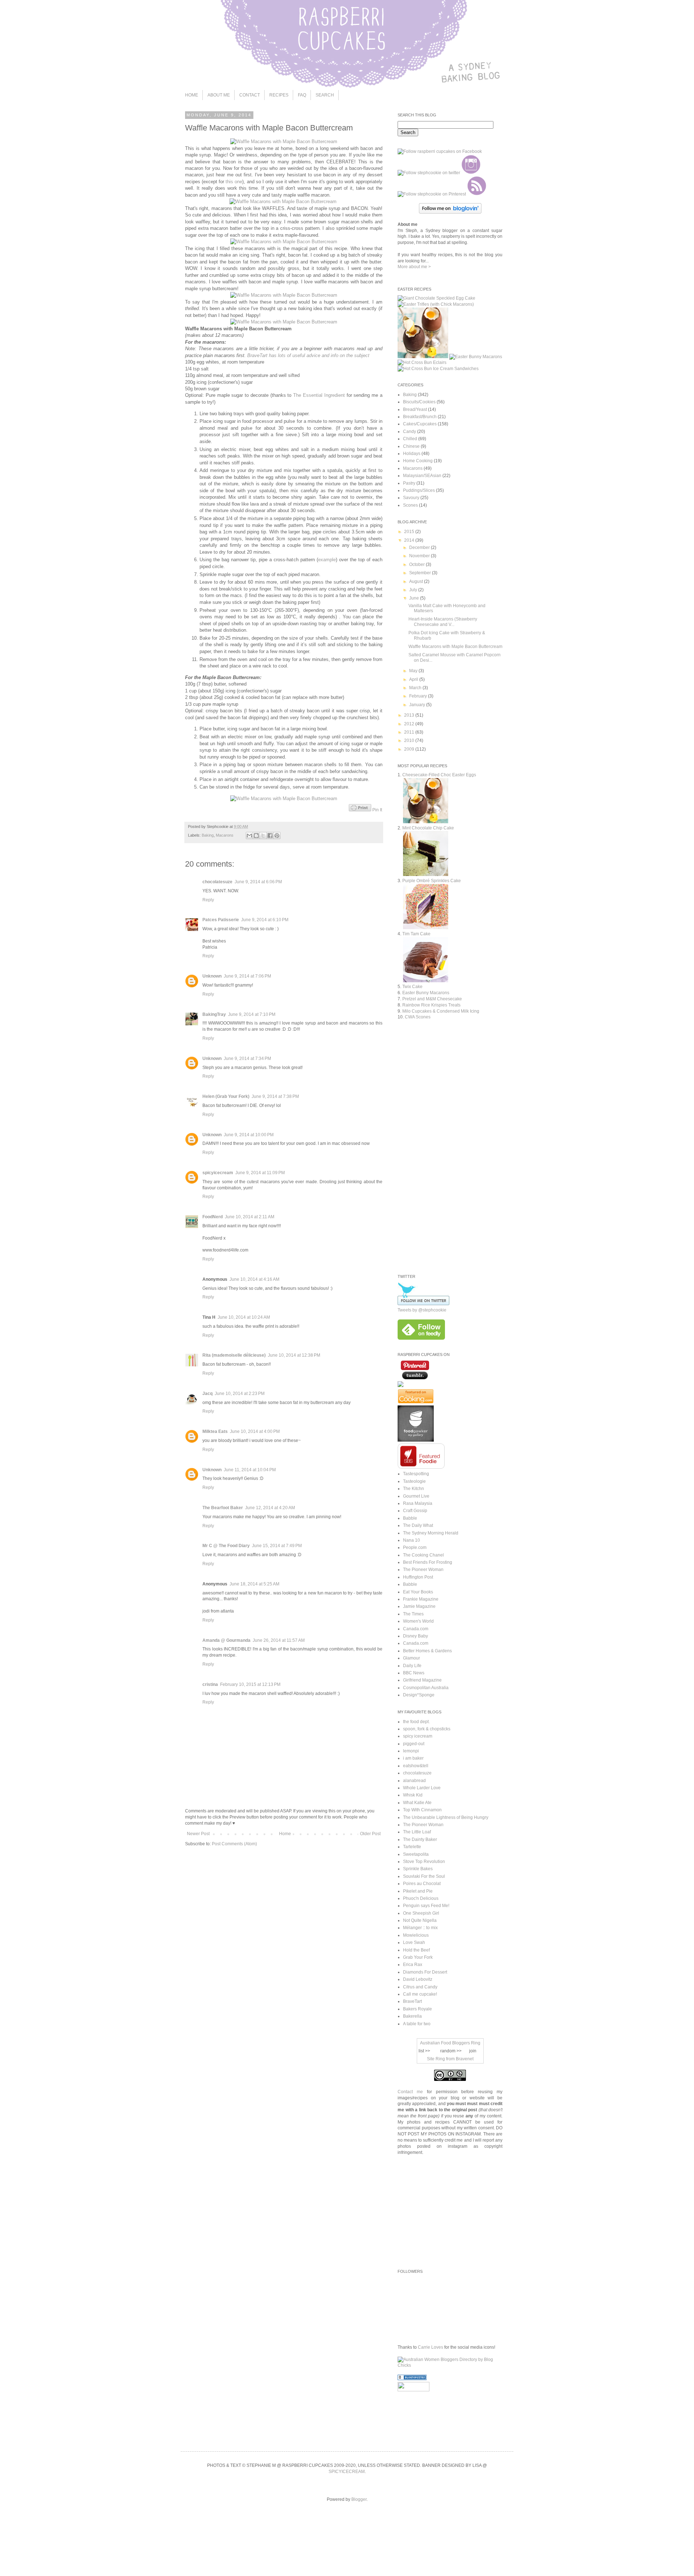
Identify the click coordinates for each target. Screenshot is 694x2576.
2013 (410, 715)
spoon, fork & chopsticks (427, 1729)
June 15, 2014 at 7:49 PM (277, 1546)
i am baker (413, 1758)
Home (285, 1834)
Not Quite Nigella (420, 1920)
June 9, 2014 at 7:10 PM (252, 1014)
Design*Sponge (419, 1695)
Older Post (370, 1834)
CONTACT (250, 95)
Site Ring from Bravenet (450, 2059)
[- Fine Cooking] (416, 1402)
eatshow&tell (416, 1766)
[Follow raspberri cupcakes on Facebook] (440, 151)
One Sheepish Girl (421, 1913)
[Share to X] (263, 836)
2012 (410, 724)
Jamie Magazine (419, 1606)
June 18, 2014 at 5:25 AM (254, 1584)
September (421, 573)
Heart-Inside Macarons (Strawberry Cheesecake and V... (443, 622)
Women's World (418, 1621)
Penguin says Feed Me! (426, 1906)
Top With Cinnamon (422, 1810)
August (417, 581)
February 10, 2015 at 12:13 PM (250, 1684)
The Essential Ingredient (319, 395)
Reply (208, 900)
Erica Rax (413, 1965)
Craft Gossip (415, 1511)
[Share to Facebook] (270, 836)
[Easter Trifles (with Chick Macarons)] (436, 304)
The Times (413, 1614)
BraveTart (412, 2001)
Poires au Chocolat (422, 1884)
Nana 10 (412, 1540)
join (473, 2051)
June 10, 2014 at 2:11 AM (250, 1217)
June (415, 598)
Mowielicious (416, 1935)
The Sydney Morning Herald (431, 1533)
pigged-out (414, 1744)
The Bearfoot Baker (223, 1508)
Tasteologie (414, 1481)
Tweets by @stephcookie (422, 1310)
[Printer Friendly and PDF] (360, 810)
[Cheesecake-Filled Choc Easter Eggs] (423, 357)
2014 (410, 540)
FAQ (302, 95)
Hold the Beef (416, 1950)
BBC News (414, 1673)
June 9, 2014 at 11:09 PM (260, 1173)
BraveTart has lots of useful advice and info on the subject (308, 355)
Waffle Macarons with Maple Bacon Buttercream (455, 647)
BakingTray (214, 1014)
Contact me (410, 2092)
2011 (410, 732)
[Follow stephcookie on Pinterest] (432, 194)
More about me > (414, 267)
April (414, 679)
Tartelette (412, 1847)
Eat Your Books (418, 1592)
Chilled (410, 439)
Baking (208, 835)
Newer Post (198, 1834)
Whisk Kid (413, 1795)
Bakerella (412, 2016)
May (414, 671)
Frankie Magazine (421, 1599)
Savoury (411, 498)
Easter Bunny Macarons (426, 993)
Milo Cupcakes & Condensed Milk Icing (441, 1011)
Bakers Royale (417, 2009)
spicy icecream (418, 1736)
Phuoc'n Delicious (421, 1898)
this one (234, 182)
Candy (410, 432)
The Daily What (418, 1525)
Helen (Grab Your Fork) (226, 1096)
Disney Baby (415, 1636)
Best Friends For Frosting (428, 1562)
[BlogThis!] (256, 836)
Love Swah (414, 1942)
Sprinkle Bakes (418, 1869)
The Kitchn (414, 1489)
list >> (424, 2051)
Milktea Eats (215, 1431)
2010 (410, 740)
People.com (415, 1547)
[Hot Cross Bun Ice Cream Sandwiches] (438, 369)
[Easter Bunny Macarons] (476, 357)
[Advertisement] (458, 1205)
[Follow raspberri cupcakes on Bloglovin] (450, 212)
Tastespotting (416, 1474)
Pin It (377, 810)
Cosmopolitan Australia (426, 1688)
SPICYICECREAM (347, 2472)
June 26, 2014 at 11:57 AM (279, 1640)
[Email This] (249, 836)
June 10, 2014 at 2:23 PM (240, 1394)
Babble (410, 1518)
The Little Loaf (417, 1832)
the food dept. (416, 1722)
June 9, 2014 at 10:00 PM (249, 1135)
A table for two (417, 2024)
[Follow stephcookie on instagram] (471, 173)
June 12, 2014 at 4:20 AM (270, 1508)
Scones (410, 505)
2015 (410, 532)
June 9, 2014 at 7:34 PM (247, 1059)
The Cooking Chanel (423, 1555)
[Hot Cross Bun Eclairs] (422, 362)
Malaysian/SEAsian (422, 476)
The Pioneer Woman (423, 1570)
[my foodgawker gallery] (416, 1440)
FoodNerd (213, 1217)
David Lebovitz (418, 1979)
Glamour (412, 1658)
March (416, 688)
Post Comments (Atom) (234, 1844)
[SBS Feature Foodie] (421, 1467)
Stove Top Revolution (424, 1862)
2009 (410, 749)
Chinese (411, 446)
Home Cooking (418, 461)
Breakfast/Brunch (420, 417)
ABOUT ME (219, 95)
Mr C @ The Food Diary (226, 1546)
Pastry (409, 483)
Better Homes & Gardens (427, 1651)
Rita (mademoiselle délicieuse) (234, 1355)
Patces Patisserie (221, 920)
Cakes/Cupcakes (420, 424)
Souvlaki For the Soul (424, 1876)
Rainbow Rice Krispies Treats (431, 1005)
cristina (210, 1684)
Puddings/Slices (419, 490)
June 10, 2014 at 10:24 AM (244, 1317)
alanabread (414, 1781)
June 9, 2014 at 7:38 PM (275, 1096)
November (420, 556)
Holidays (412, 454)
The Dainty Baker (420, 1839)
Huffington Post (418, 1577)
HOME (192, 95)
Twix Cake (412, 987)
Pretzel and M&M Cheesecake (432, 999)
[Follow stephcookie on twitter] (429, 173)
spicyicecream (218, 1173)
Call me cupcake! (420, 1994)
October (417, 564)
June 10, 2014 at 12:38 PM (294, 1355)
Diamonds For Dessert (425, 1972)
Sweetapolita (416, 1854)
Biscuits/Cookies (419, 402)
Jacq (207, 1394)
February (419, 696)
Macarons (225, 835)
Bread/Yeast (415, 409)
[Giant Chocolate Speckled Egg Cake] (436, 298)
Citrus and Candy (420, 1987)
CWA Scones (418, 1017)
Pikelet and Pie (418, 1891)
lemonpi (411, 1751)
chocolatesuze (217, 882)
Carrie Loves (430, 2347)
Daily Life (412, 1666)
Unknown (212, 976)
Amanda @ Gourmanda (226, 1640)
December (420, 548)
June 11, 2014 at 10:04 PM (250, 1470)
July (414, 590)
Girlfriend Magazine (422, 1680)
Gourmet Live (416, 1496)
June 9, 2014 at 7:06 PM (247, 976)
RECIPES (279, 95)
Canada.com (416, 1629)
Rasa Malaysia (418, 1503)
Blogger (359, 2499)
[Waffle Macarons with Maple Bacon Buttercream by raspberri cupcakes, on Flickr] (284, 141)
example (327, 560)
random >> (451, 2051)
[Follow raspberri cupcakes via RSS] (477, 194)
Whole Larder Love (422, 1788)
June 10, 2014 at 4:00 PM (255, 1431)
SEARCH (325, 95)
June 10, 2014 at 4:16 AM (254, 1279)
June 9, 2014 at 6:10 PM (265, 920)
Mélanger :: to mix (420, 1928)
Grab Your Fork (418, 1957)
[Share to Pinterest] (277, 836)
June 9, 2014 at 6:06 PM (258, 882)
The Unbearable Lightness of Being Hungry (446, 1817)
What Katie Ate (417, 1803)
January (418, 705)
